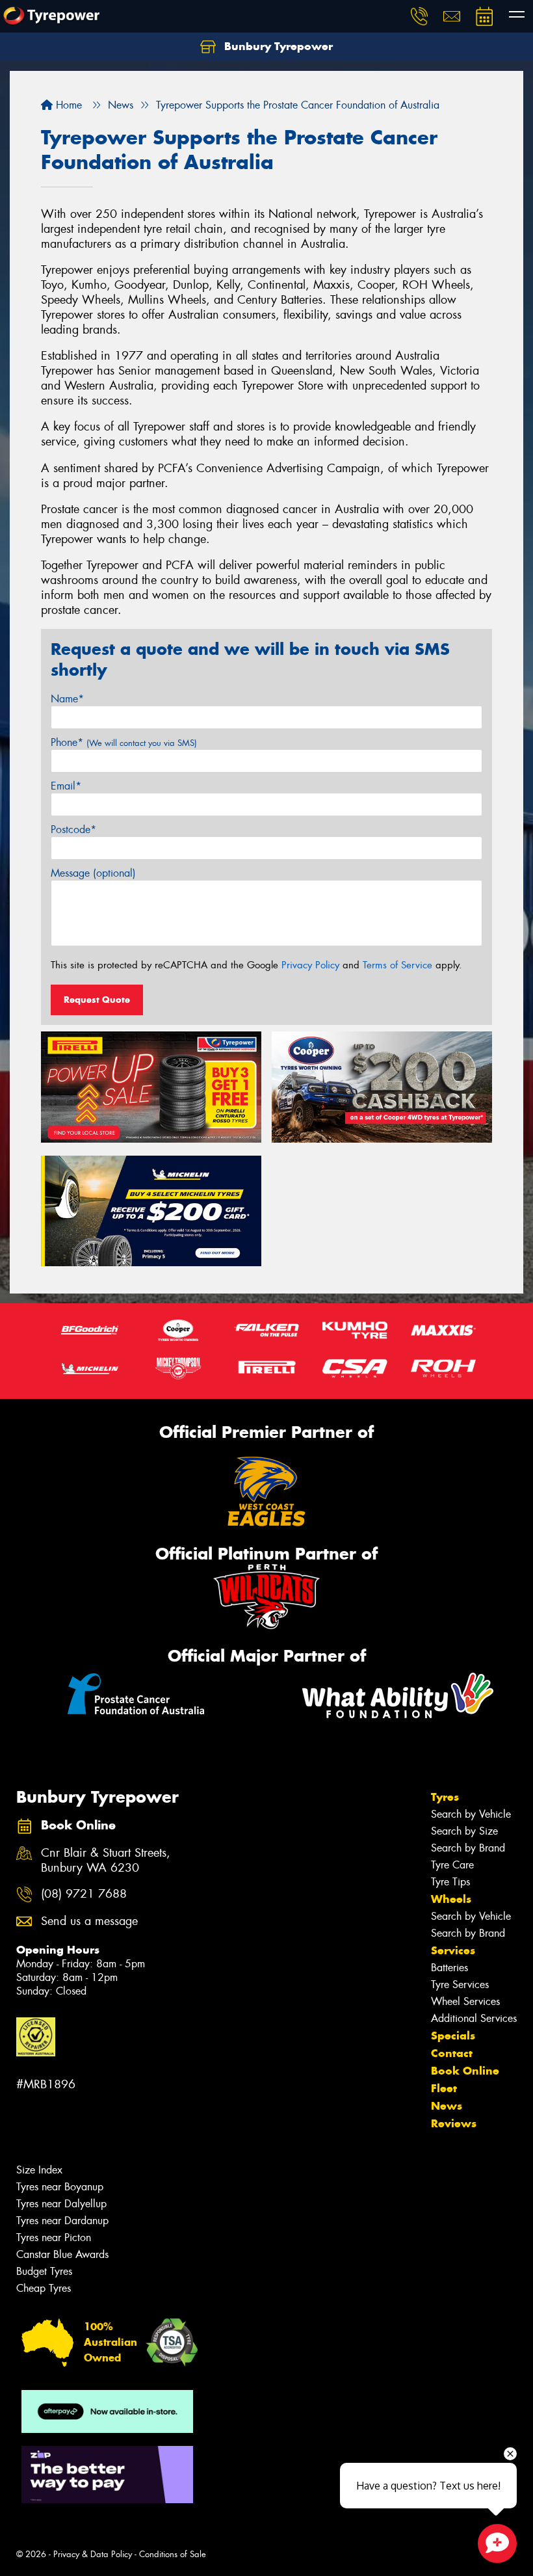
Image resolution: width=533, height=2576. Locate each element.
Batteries (449, 1968)
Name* (67, 699)
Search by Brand (468, 1848)
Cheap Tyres (44, 2288)
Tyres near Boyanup (60, 2187)
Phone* (124, 742)
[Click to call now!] (419, 16)
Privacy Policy (310, 965)
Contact (452, 2053)
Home (67, 105)
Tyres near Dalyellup (61, 2204)
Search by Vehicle (471, 1814)
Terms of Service (397, 965)
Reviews (454, 2123)
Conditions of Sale (173, 2554)
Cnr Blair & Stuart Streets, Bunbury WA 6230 (106, 1861)
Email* (66, 786)
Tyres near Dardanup (62, 2221)
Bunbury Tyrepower (277, 46)
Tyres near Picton (54, 2237)
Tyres (445, 1797)
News (447, 2106)
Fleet (444, 2088)
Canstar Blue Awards (62, 2254)
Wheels (451, 1899)
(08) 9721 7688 (84, 1894)
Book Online (465, 2071)
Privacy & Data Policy (93, 2554)
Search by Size (464, 1831)
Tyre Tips (450, 1882)
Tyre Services (460, 1985)
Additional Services (474, 2018)
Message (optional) (93, 873)
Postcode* (73, 830)
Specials (453, 2036)
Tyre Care (452, 1865)
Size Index (39, 2170)
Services (453, 1950)
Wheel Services (465, 2001)
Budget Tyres (44, 2271)
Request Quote (97, 1000)
